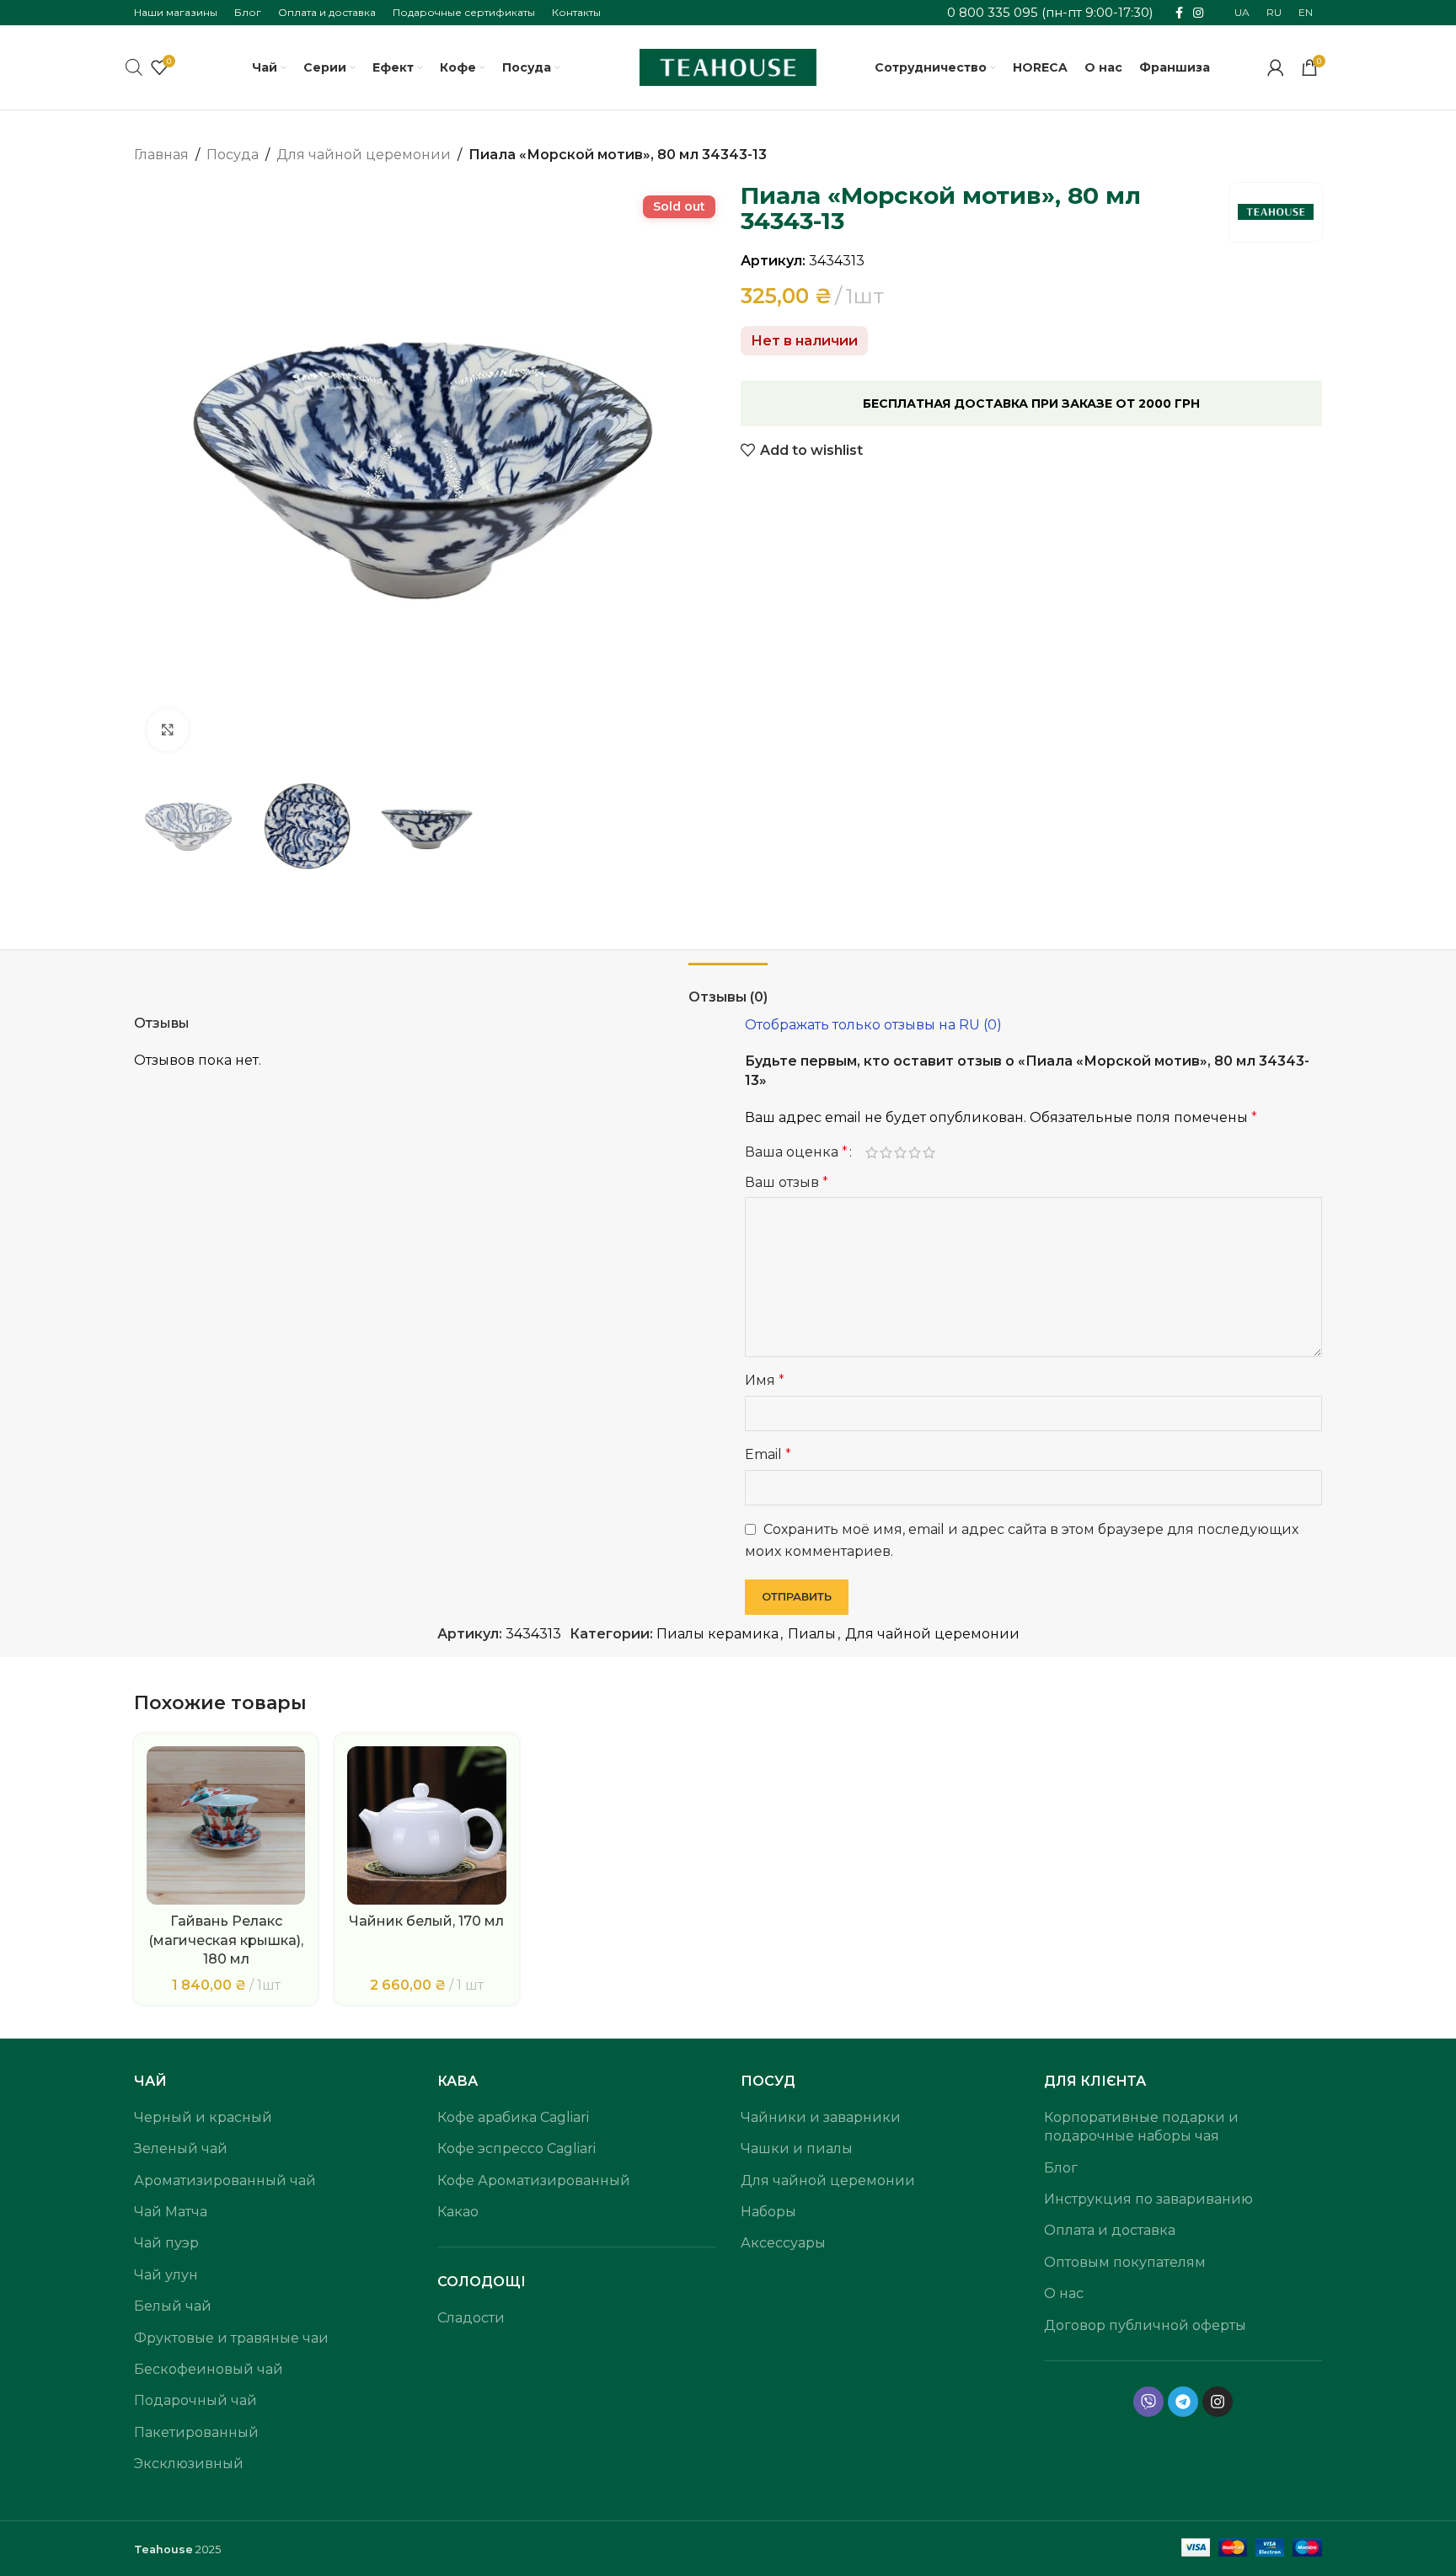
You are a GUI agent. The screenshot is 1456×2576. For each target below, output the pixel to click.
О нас (1064, 2293)
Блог (1061, 2168)
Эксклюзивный (189, 2464)
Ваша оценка (796, 1152)
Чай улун (166, 2275)
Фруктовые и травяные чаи (231, 2338)
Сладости (471, 2318)
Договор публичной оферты (1145, 2325)
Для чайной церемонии (364, 155)
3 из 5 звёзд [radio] (900, 1152)
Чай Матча (171, 2212)
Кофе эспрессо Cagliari (517, 2148)
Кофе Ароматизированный (534, 2181)
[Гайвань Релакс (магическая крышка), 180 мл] (226, 1825)
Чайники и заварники (821, 2117)
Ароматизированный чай (225, 2181)
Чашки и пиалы (797, 2148)
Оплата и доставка (1110, 2230)
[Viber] (1148, 2402)
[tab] (728, 989)
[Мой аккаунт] (1276, 67)
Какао (458, 2212)
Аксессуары (783, 2243)
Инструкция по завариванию (1148, 2199)
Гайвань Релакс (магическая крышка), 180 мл (226, 1940)
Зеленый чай (181, 2148)
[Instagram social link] (1198, 13)
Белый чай (173, 2306)
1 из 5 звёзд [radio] (872, 1152)
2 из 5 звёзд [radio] (886, 1152)
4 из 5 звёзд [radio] (915, 1152)
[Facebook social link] (1179, 13)
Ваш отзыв (787, 1182)
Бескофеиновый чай (209, 2369)
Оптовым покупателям (1125, 2262)
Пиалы (812, 1634)
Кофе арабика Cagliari (513, 2117)
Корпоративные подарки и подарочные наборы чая (1141, 2127)
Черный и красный (203, 2117)
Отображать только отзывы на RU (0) (873, 1025)
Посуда (233, 155)
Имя (765, 1380)
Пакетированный (196, 2432)
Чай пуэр (166, 2243)
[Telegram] (1183, 2402)
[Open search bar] (134, 67)
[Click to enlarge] (168, 730)
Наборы (768, 2212)
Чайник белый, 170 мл (426, 1921)
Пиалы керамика (717, 1634)
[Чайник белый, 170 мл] (426, 1825)
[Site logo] (728, 66)
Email (768, 1454)
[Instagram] (1218, 2402)
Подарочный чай (195, 2400)
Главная (161, 155)
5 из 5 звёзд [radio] (929, 1152)
